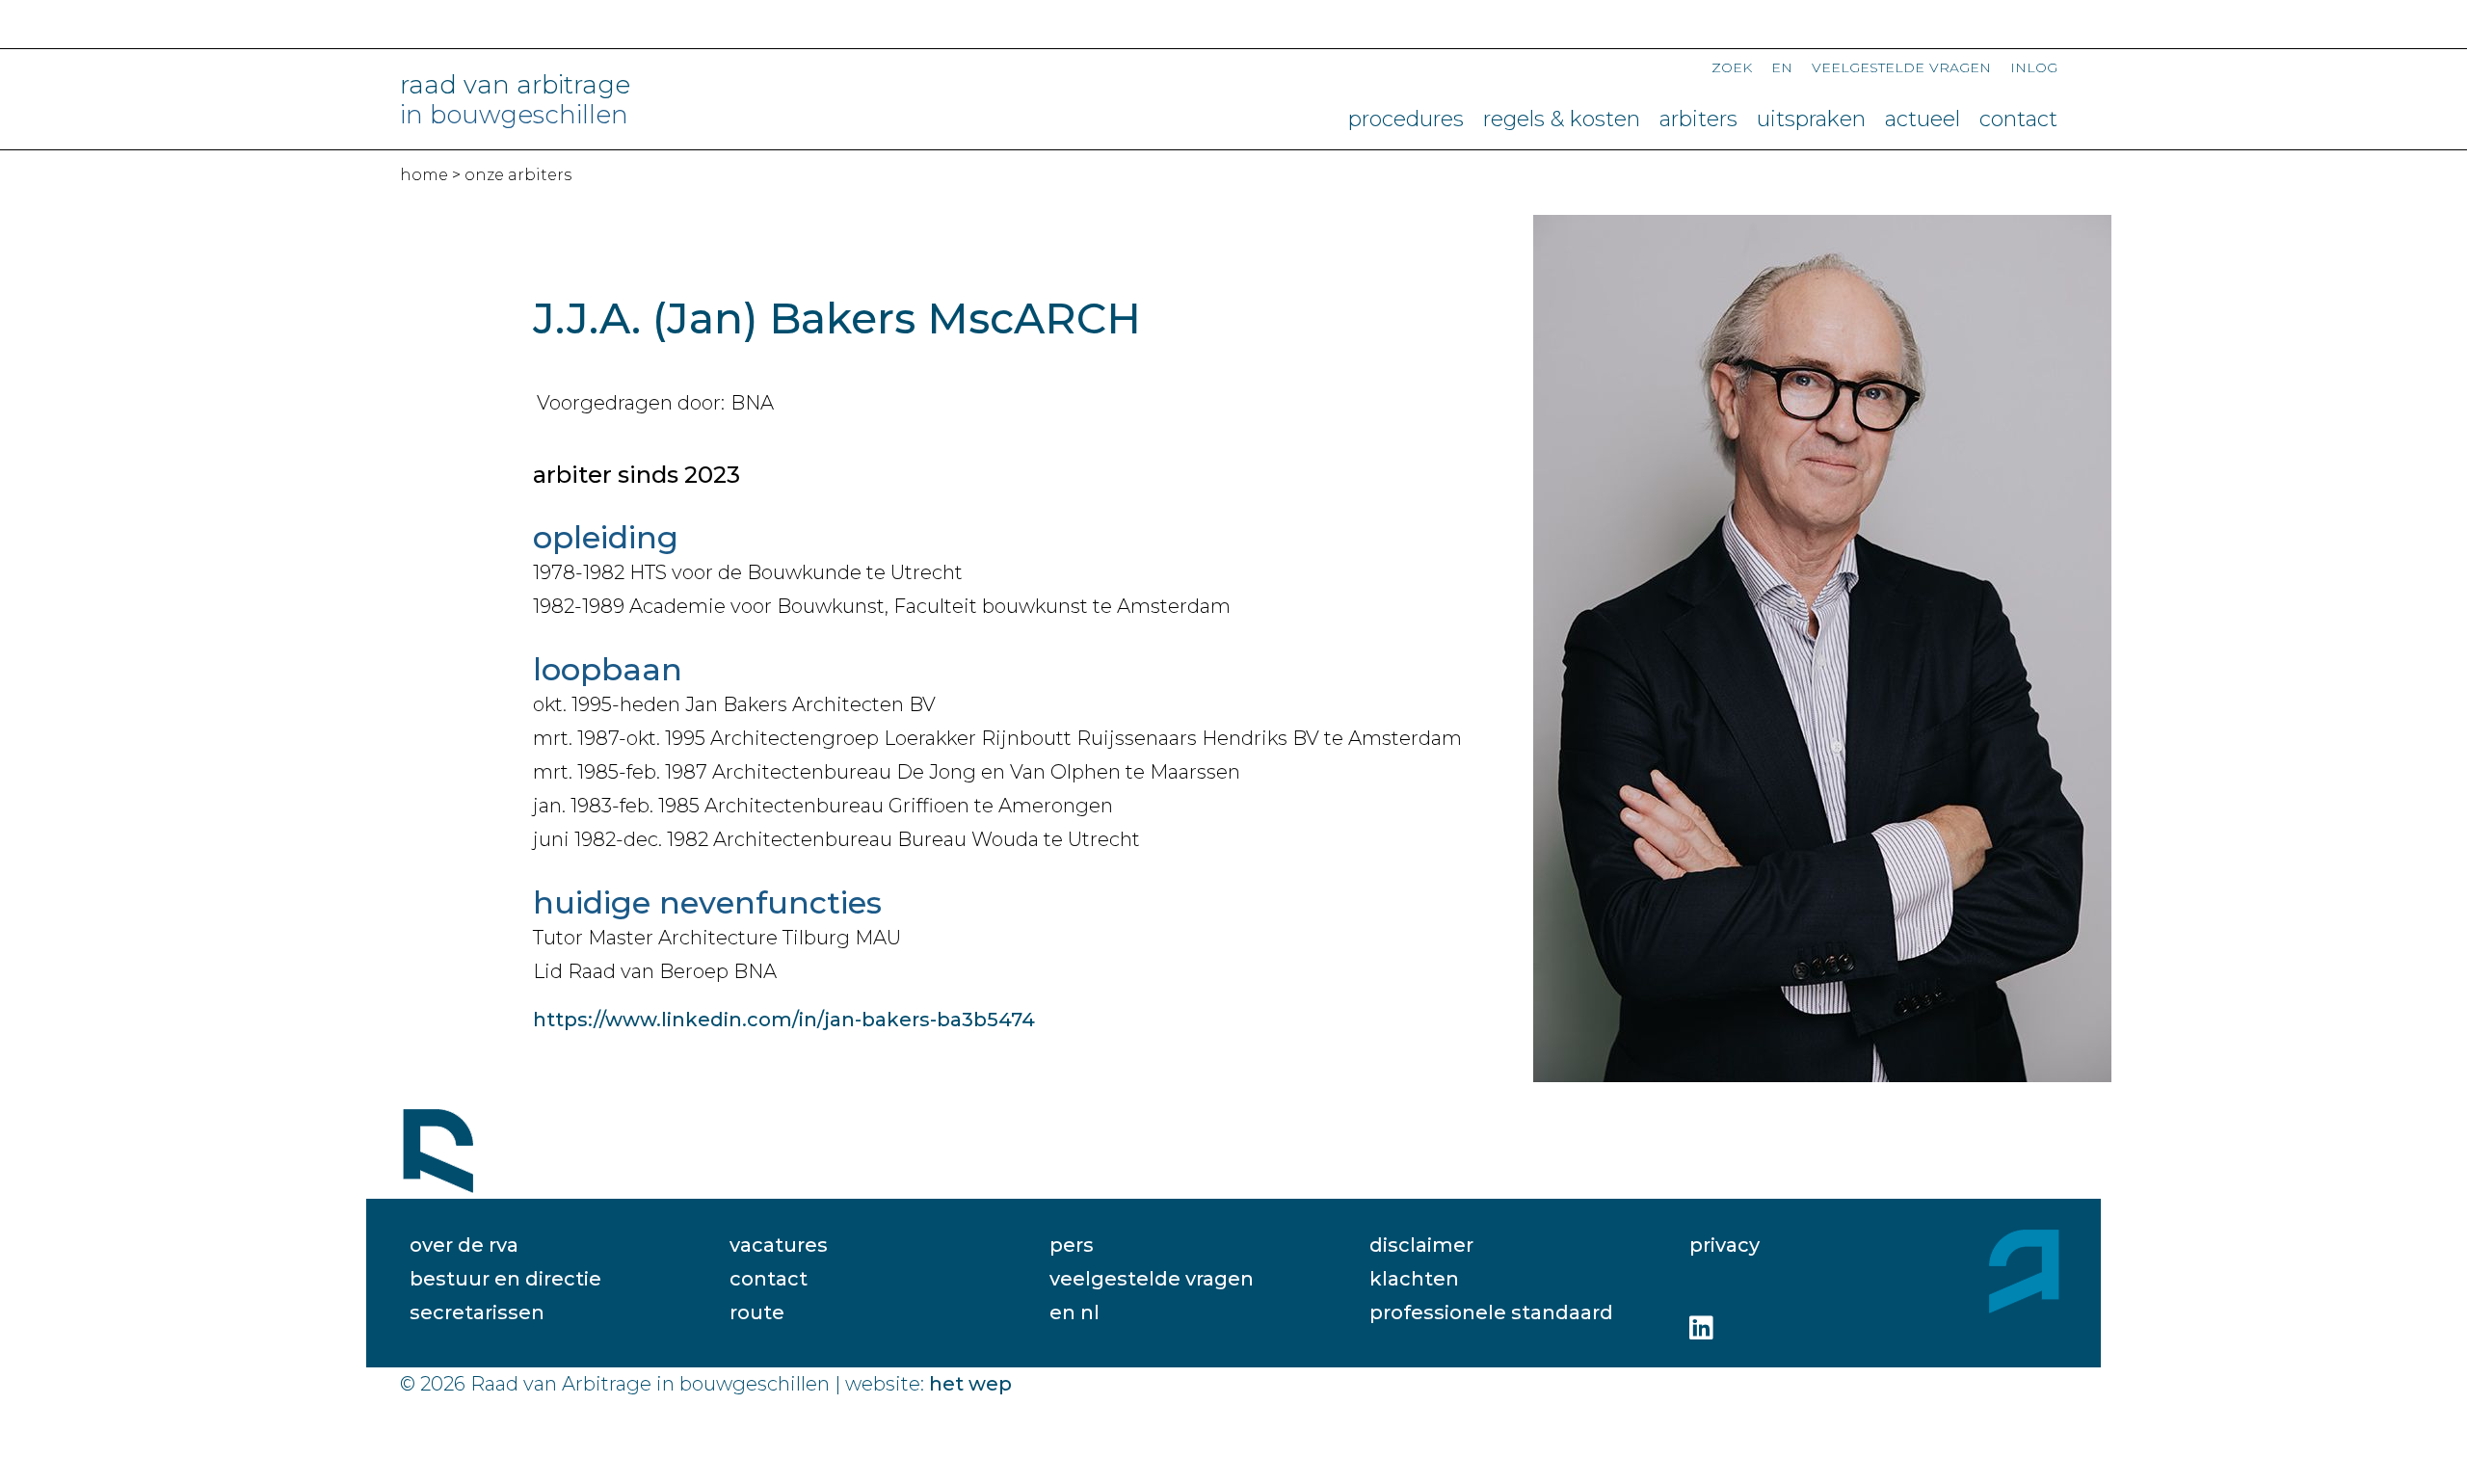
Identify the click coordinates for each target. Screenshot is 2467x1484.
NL (1090, 1312)
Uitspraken (1811, 119)
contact (769, 1279)
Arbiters (1698, 119)
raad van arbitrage (515, 100)
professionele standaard (1491, 1312)
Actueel (1923, 119)
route (757, 1312)
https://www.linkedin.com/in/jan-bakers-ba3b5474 (784, 1020)
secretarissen (477, 1312)
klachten (1414, 1279)
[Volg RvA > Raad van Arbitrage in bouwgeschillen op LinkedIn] (1701, 1328)
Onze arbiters (518, 175)
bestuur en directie (505, 1279)
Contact (2018, 119)
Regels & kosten (1562, 119)
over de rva (464, 1245)
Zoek (1732, 66)
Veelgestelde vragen (1901, 66)
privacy (1724, 1245)
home (424, 175)
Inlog (2034, 66)
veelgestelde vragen (1152, 1279)
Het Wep (970, 1384)
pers (1072, 1245)
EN (1782, 66)
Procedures (1406, 119)
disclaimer (1421, 1245)
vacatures (779, 1245)
